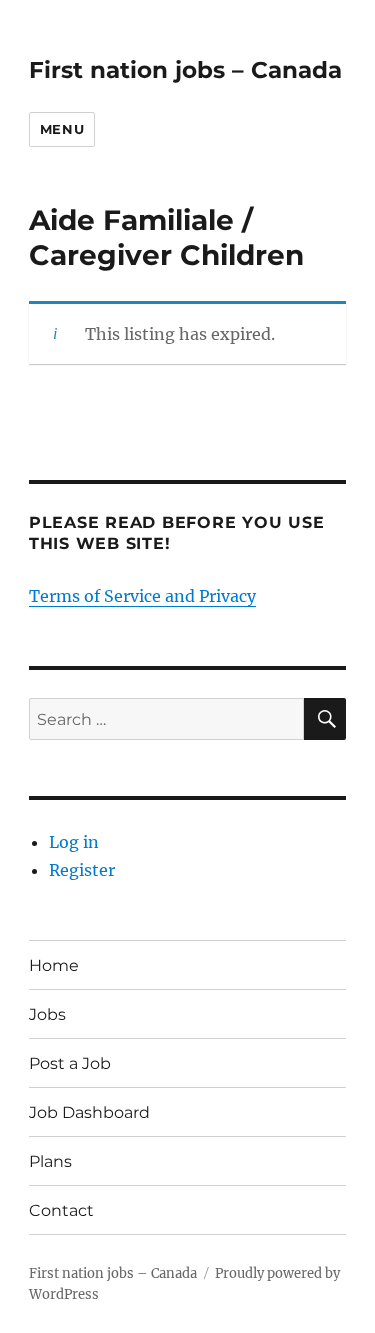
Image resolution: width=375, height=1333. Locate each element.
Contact (61, 1210)
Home (54, 965)
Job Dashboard (89, 1112)
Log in (74, 842)
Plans (50, 1161)
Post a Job (70, 1063)
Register (82, 870)
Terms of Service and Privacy (142, 596)
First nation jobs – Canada (185, 70)
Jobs (47, 1014)
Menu (62, 129)
